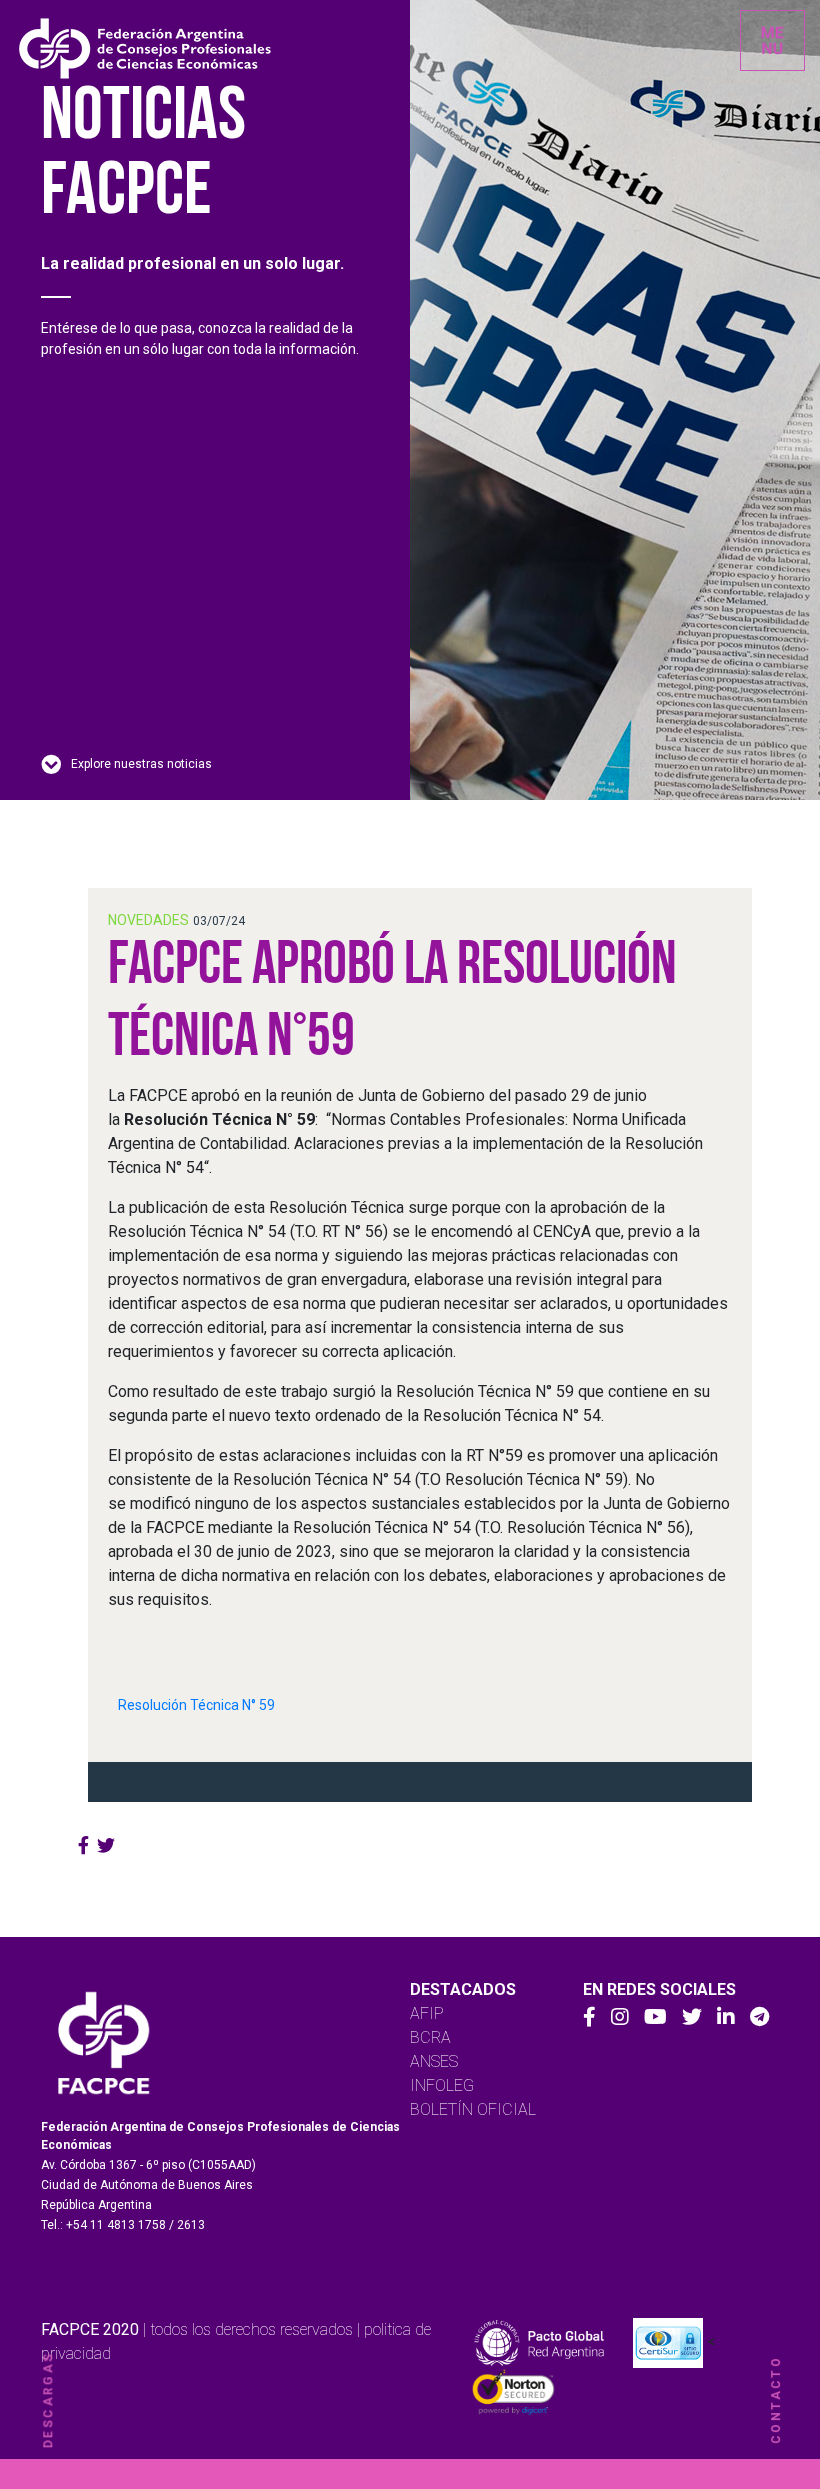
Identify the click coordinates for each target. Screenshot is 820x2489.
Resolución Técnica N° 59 (196, 1705)
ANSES (434, 2061)
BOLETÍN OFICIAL (473, 2109)
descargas (48, 2400)
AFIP (427, 2013)
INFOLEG (442, 2085)
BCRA (430, 2037)
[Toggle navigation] (772, 40)
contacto (776, 2400)
